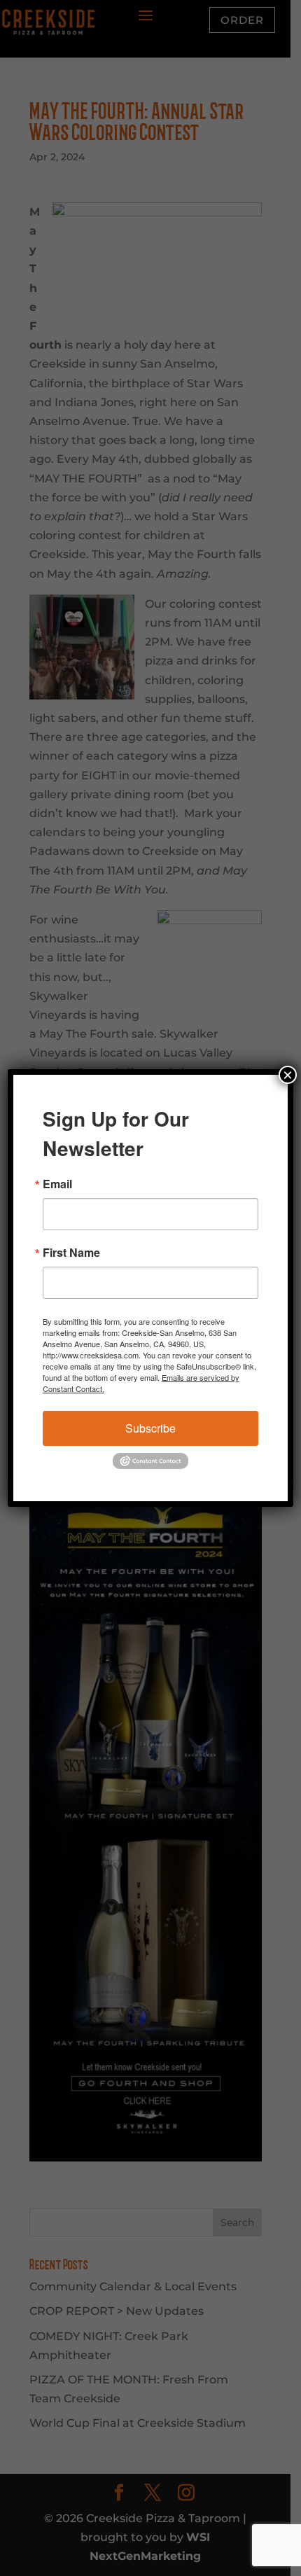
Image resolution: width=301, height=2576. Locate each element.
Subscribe (150, 1428)
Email (57, 1184)
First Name (71, 1253)
